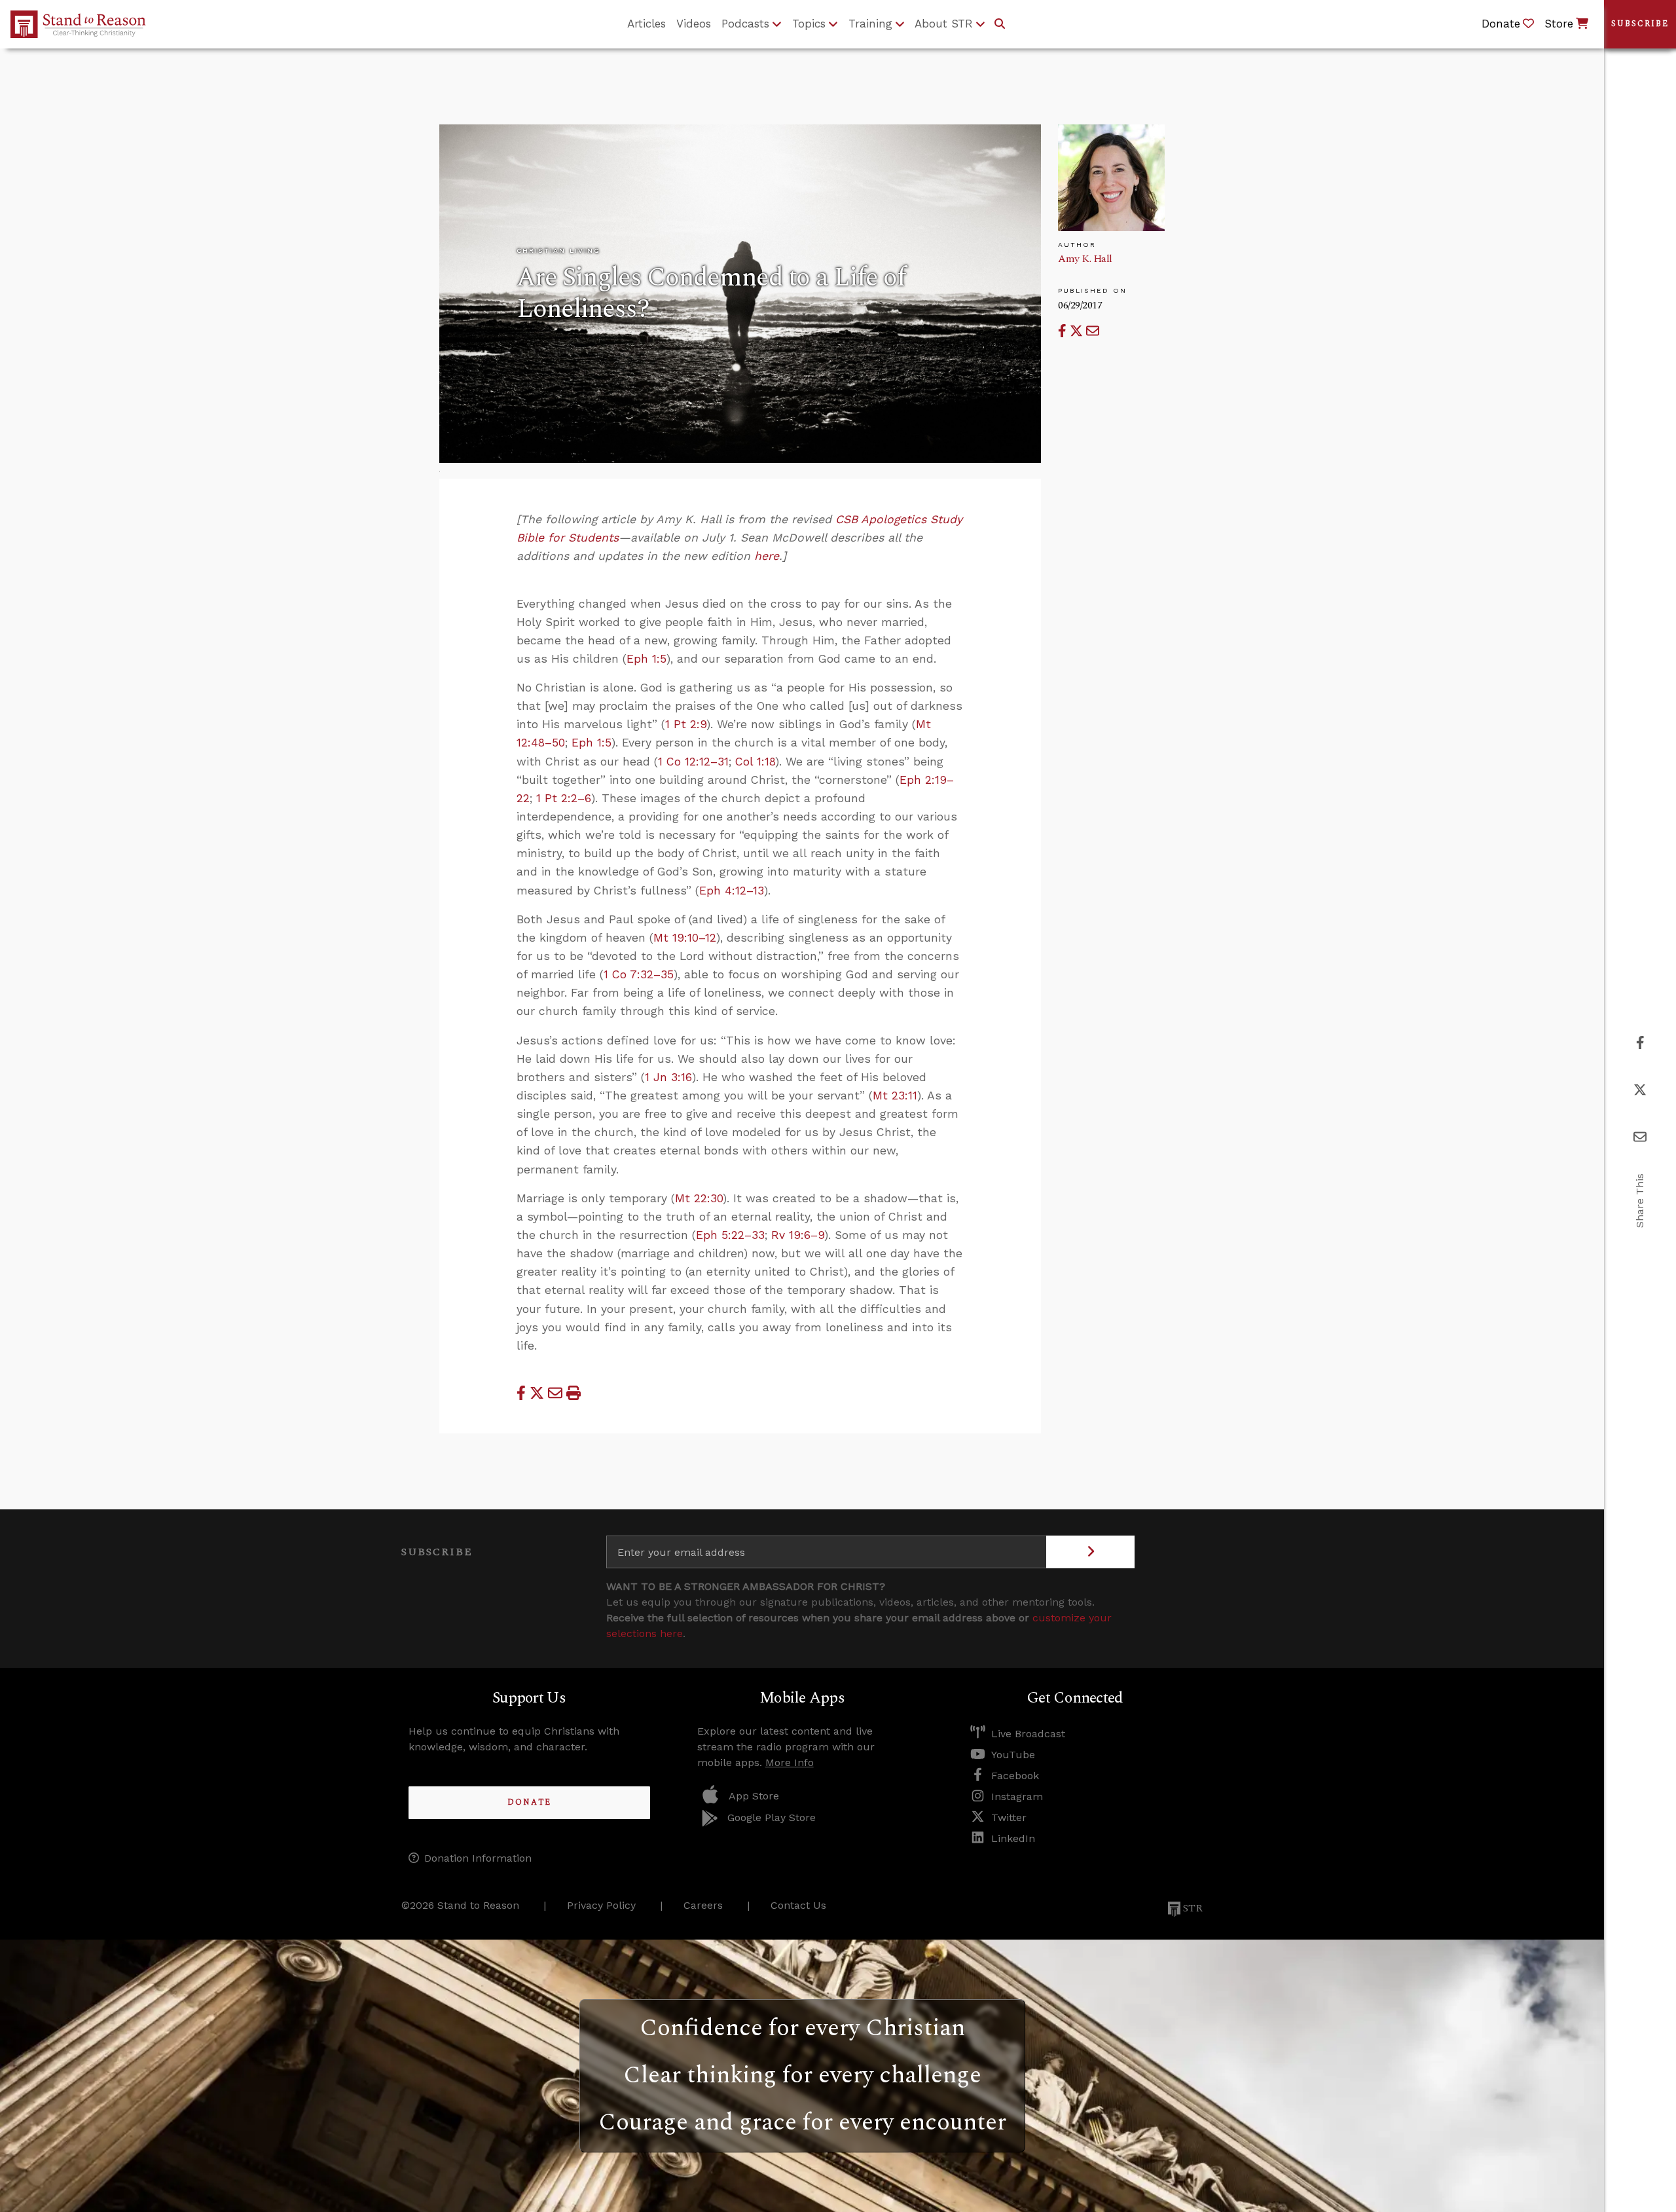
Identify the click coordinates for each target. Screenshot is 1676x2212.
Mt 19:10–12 (685, 938)
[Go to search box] (1000, 24)
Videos (694, 24)
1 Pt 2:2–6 (564, 798)
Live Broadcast (1028, 1734)
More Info (790, 1762)
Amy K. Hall (1085, 259)
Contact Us (798, 1905)
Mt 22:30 (699, 1198)
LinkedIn (1013, 1838)
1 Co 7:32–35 (639, 974)
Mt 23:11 (895, 1096)
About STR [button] (944, 24)
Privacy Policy (601, 1905)
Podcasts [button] (745, 24)
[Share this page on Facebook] (1064, 331)
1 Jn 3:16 (668, 1077)
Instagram (1017, 1797)
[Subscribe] (1090, 1552)
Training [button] (870, 24)
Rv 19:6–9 (798, 1235)
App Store (754, 1796)
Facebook (1015, 1776)
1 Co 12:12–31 (693, 762)
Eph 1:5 (647, 659)
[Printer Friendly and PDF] (574, 1393)
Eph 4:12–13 (732, 891)
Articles (647, 24)
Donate (529, 1802)
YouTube (1013, 1755)
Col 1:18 (755, 762)
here (767, 556)
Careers (703, 1905)
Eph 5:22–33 (730, 1235)
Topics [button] (809, 24)
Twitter (1009, 1817)
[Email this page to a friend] (1093, 331)
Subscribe (1640, 24)
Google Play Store (772, 1817)
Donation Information (478, 1858)
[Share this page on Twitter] (1078, 331)
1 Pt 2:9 (686, 724)
